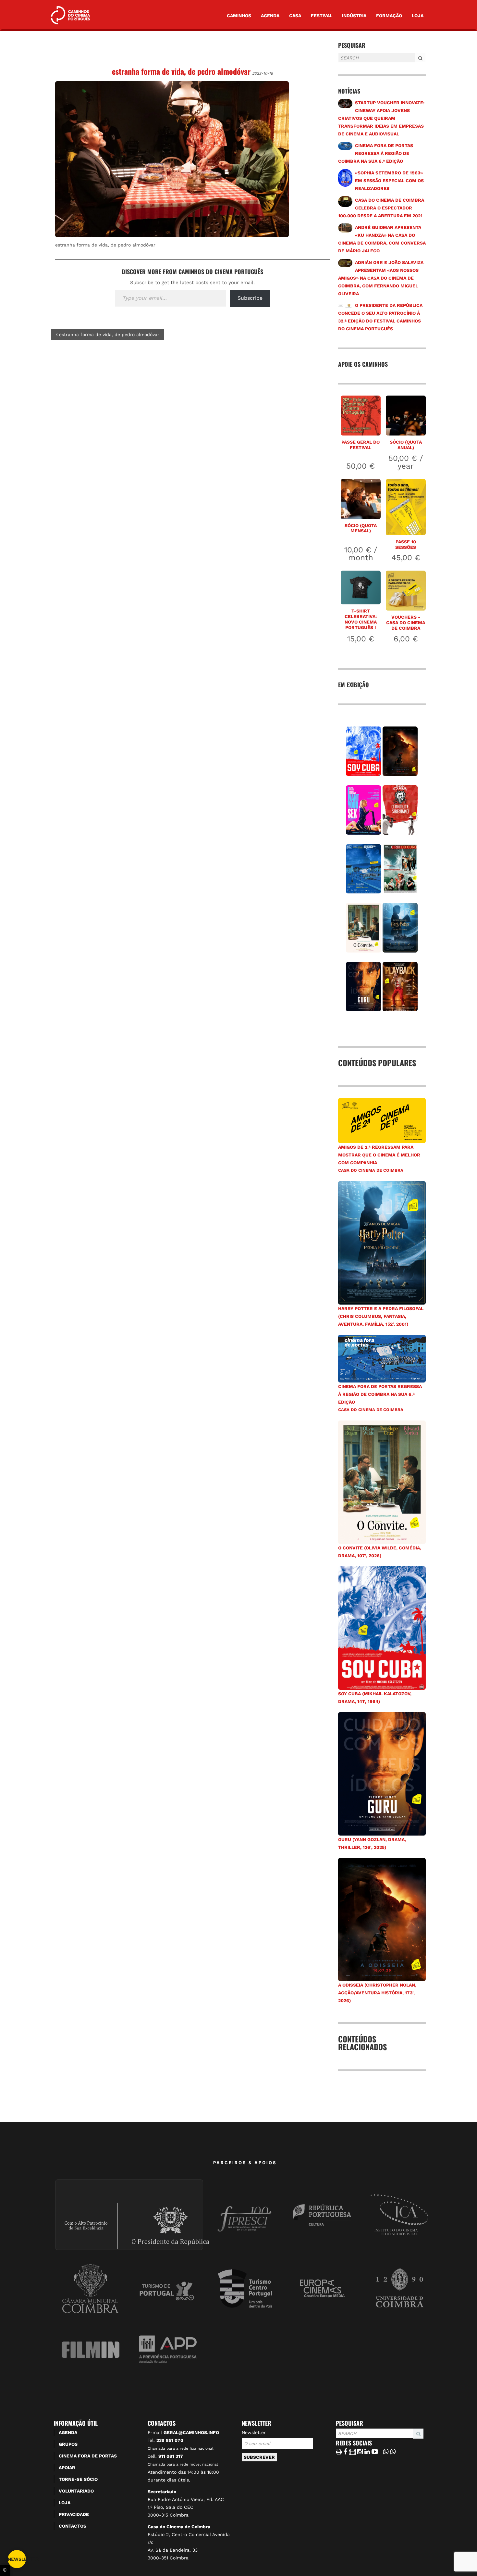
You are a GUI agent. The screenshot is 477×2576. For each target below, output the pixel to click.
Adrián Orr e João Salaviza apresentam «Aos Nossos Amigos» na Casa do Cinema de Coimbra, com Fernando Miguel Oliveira (381, 278)
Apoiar (67, 2468)
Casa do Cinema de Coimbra (371, 1170)
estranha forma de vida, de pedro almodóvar (181, 71)
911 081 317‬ (171, 2456)
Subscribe (250, 298)
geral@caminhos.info (191, 2432)
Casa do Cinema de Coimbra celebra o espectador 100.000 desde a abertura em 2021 (381, 208)
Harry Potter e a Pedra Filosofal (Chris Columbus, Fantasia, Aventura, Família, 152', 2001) (381, 1316)
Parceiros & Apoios (245, 2163)
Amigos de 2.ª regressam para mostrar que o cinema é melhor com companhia (379, 1155)
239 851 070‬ (170, 2440)
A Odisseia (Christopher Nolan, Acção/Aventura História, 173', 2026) (377, 1993)
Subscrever (259, 2457)
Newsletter (254, 2432)
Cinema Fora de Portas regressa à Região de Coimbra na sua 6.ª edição (376, 153)
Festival (322, 16)
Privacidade (74, 2514)
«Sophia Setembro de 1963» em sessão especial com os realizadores (389, 181)
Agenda (270, 16)
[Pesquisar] (340, 63)
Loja (418, 16)
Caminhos (239, 16)
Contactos (73, 2526)
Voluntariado (76, 2491)
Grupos (68, 2444)
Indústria (354, 16)
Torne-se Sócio (78, 2479)
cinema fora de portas (88, 2456)
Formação (389, 16)
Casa (295, 16)
